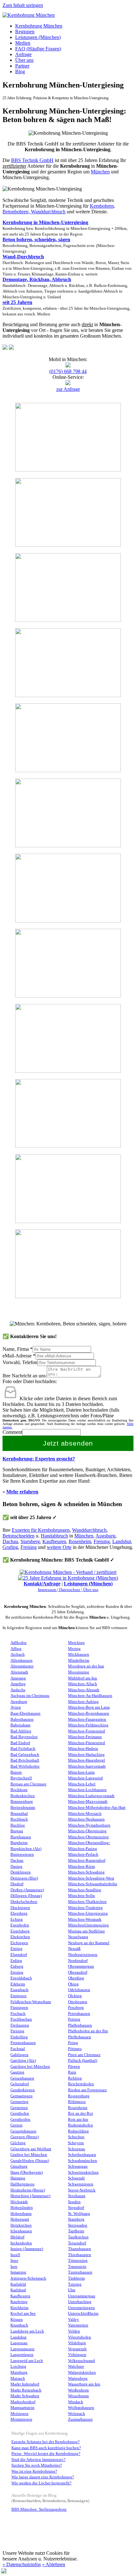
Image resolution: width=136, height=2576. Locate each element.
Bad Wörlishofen (25, 1766)
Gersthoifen (20, 2120)
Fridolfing (19, 2037)
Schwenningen (81, 2184)
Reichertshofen (81, 2084)
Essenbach (19, 1990)
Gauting (17, 2072)
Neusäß (74, 1949)
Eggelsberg (20, 1931)
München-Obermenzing (88, 1837)
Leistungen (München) (38, 37)
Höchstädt (19, 2202)
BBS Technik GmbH (32, 160)
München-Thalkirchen (87, 1902)
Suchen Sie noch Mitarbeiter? (37, 2465)
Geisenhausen (22, 2078)
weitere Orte (59, 1547)
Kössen (17, 2320)
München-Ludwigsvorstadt (91, 1796)
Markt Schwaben (25, 2396)
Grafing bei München (29, 2155)
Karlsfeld (18, 2284)
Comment (12, 1432)
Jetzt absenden (68, 1443)
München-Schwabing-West (91, 1878)
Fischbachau (21, 2019)
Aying (16, 1707)
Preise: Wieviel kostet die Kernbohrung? (46, 2454)
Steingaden (78, 2225)
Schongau (77, 2149)
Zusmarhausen (80, 2419)
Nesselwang (78, 1937)
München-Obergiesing (87, 1831)
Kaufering (19, 2302)
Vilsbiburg (77, 2343)
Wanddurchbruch (89, 1530)
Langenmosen (22, 2349)
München (100, 172)
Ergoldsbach (21, 1978)
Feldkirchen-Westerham (31, 2002)
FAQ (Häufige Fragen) (38, 49)
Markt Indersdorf (25, 2384)
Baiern (16, 1772)
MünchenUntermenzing (88, 1925)
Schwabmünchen (83, 2161)
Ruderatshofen (80, 2125)
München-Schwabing (86, 1872)
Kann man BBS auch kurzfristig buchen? (46, 2448)
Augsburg (105, 1536)
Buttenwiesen (22, 1854)
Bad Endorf (20, 1743)
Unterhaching (80, 2302)
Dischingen (20, 1908)
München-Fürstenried (87, 1743)
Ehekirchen (20, 1937)
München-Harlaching (86, 1755)
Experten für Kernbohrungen (41, 1530)
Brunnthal (19, 1814)
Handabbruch (54, 1536)
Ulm (72, 2290)
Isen (14, 2267)
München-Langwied (85, 1778)
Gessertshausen (23, 2131)
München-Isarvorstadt (87, 1766)
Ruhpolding (78, 2131)
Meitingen (19, 2414)
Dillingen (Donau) (26, 1896)
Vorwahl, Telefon (20, 1362)
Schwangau (78, 2166)
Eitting (16, 1949)
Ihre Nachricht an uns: (25, 1376)
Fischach (18, 2014)
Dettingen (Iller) (24, 1878)
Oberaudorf (78, 1972)
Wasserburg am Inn (84, 2384)
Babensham (20, 1725)
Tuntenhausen (80, 2272)
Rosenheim (80, 1541)
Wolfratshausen (81, 2408)
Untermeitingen (81, 2308)
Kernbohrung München (39, 26)
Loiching (18, 2366)
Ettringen (19, 1996)
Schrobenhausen (82, 2155)
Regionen (25, 32)
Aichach (18, 1654)
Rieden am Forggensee (87, 2090)
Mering (74, 1649)
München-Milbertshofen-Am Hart (97, 1808)
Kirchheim (19, 2308)
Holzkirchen (21, 2225)
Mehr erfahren (22, 1492)
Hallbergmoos (22, 2184)
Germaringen (22, 2096)
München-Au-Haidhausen (90, 1696)
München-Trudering (85, 1908)
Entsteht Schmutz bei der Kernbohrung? (46, 2442)
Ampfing (18, 1684)
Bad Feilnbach (23, 1749)
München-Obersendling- (89, 1843)
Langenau (19, 2343)
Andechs (18, 1690)
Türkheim (76, 2278)
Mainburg (19, 2372)
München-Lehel (82, 1784)
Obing (73, 1984)
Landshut (122, 1541)
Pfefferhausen (80, 2037)
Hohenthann (21, 2214)
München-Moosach (85, 1814)
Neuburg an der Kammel (89, 1943)
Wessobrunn (78, 2396)
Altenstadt (19, 1672)
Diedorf (17, 1884)
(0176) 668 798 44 (68, 371)
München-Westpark (85, 1919)
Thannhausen (80, 2249)
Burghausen (21, 1837)
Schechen (76, 2137)
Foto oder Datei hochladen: (30, 1381)
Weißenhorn (78, 2390)
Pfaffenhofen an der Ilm (88, 2031)
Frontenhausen (23, 2043)
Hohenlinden (22, 2208)
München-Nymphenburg (89, 1825)
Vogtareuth (77, 2349)
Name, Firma (18, 1349)
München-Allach (83, 1684)
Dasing (16, 1867)
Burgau (17, 1831)
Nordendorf (78, 1961)
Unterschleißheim (83, 2314)
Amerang (18, 1678)
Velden (74, 2331)
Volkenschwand (81, 2361)
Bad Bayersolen (24, 1737)
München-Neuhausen (86, 1819)
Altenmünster (22, 1666)
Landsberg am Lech (27, 2331)
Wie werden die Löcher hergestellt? (41, 2483)
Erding (16, 1961)
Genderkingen (23, 2090)
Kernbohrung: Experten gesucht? (39, 1459)
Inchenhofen (21, 2243)
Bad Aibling (21, 1731)
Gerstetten (19, 2108)
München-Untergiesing (88, 1913)
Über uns (24, 60)
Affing (16, 1649)
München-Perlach (83, 1854)
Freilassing (20, 2025)
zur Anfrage (68, 389)
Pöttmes (75, 2049)
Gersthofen (20, 2113)
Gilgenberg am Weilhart (31, 2149)
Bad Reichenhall (25, 1760)
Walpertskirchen (82, 2372)
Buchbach (19, 1819)
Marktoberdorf (23, 2402)
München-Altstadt (84, 1690)
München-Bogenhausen (89, 1713)
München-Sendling (85, 1890)
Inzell (15, 2255)
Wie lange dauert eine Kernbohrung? (43, 2477)
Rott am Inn (78, 2120)
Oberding (76, 1978)
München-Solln (81, 1896)
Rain (72, 2072)
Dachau (10, 1541)
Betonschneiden (19, 1536)
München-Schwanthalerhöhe (93, 1884)
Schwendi (76, 2178)
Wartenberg (78, 2379)
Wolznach (77, 2414)
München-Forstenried (87, 1731)
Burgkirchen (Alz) (26, 1849)
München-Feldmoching (88, 1725)
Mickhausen (79, 1654)
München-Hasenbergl (87, 1760)
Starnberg (30, 1541)
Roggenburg (79, 2096)
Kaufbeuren (54, 1541)
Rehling (75, 2078)
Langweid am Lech (27, 2361)
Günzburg (19, 2166)
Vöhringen (77, 2355)
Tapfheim (76, 2231)
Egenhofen (20, 1925)
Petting (74, 2019)
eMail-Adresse (19, 1356)
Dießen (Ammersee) (27, 1890)
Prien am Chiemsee (84, 2055)
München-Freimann (85, 1737)
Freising (102, 1541)
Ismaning (18, 2272)
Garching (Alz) (23, 2061)
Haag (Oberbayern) (27, 2172)
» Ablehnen (54, 2564)
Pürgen (74, 2067)
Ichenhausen (21, 2231)
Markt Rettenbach (26, 2390)
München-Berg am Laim (89, 1707)
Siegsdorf (76, 2208)
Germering (19, 2102)
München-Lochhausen (87, 1790)
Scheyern (76, 2143)
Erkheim (18, 1984)
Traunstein (77, 2267)
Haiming (18, 2178)
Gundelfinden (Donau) (30, 2161)
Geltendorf (20, 2084)
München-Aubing (83, 1702)
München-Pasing (83, 1849)
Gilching (18, 2143)
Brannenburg (22, 1802)
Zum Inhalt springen (23, 5)
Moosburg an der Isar (86, 1666)
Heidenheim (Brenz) (28, 2190)
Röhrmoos (77, 2102)
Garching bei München (30, 2067)
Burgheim (19, 1843)
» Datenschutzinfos (22, 2564)
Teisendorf (77, 2243)
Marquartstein (22, 2408)
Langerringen (22, 2355)
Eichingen (19, 1943)
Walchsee (76, 2366)
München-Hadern (83, 1749)
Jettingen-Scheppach (28, 2278)
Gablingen (19, 2055)
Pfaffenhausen (80, 2025)
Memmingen (21, 2419)
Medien (23, 43)
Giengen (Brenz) (25, 2137)
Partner (22, 66)
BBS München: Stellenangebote (39, 2509)
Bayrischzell (21, 1778)
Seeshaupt (77, 2196)
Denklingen (21, 1872)
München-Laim (81, 1772)
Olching (75, 1996)
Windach (76, 2402)
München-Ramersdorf (87, 1861)
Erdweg (17, 1966)
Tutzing (75, 2284)
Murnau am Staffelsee (87, 1931)
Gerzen (16, 2125)
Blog (20, 71)
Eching (17, 1919)
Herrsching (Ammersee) (30, 2196)
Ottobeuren (78, 2002)
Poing (73, 2043)
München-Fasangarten (87, 1719)
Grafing (10, 1547)
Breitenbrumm (23, 1808)
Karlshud (18, 2290)
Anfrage (23, 54)
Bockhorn (19, 1790)
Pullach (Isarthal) (83, 2061)
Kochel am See (23, 2314)
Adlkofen (19, 1643)
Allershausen (22, 1660)
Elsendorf (19, 1955)
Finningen (19, 2008)
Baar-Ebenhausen (25, 1713)
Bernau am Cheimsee (28, 1784)
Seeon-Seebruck (82, 2190)
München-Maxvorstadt (88, 1802)
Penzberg (76, 2008)
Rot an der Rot (80, 2113)
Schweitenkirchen (83, 2172)
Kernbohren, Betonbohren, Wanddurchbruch (59, 209)
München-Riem (81, 1867)
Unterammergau (82, 2296)
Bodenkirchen (23, 1796)
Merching (76, 1643)
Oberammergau (81, 1966)
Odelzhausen (79, 1990)
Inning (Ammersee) (27, 2249)
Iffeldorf (17, 2237)
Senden (74, 2202)
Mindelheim (79, 1660)
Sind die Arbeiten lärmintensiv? (38, 2460)
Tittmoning (78, 2261)
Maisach (18, 2379)
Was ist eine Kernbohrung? (34, 2471)
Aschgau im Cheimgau (30, 1696)
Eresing (17, 1972)
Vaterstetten (78, 2325)
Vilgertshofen (80, 2337)
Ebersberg (19, 1913)
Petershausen (79, 2014)
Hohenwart (20, 2219)
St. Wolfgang (79, 2214)
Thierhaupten (80, 2255)
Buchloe (18, 1825)
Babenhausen (22, 1719)
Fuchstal (18, 2049)
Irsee (14, 2261)
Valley (74, 2320)
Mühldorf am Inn (83, 1678)
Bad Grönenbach (25, 1755)
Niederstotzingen (83, 1955)
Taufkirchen (78, 2237)
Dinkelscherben (24, 1902)
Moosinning (79, 1672)
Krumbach (19, 2325)
